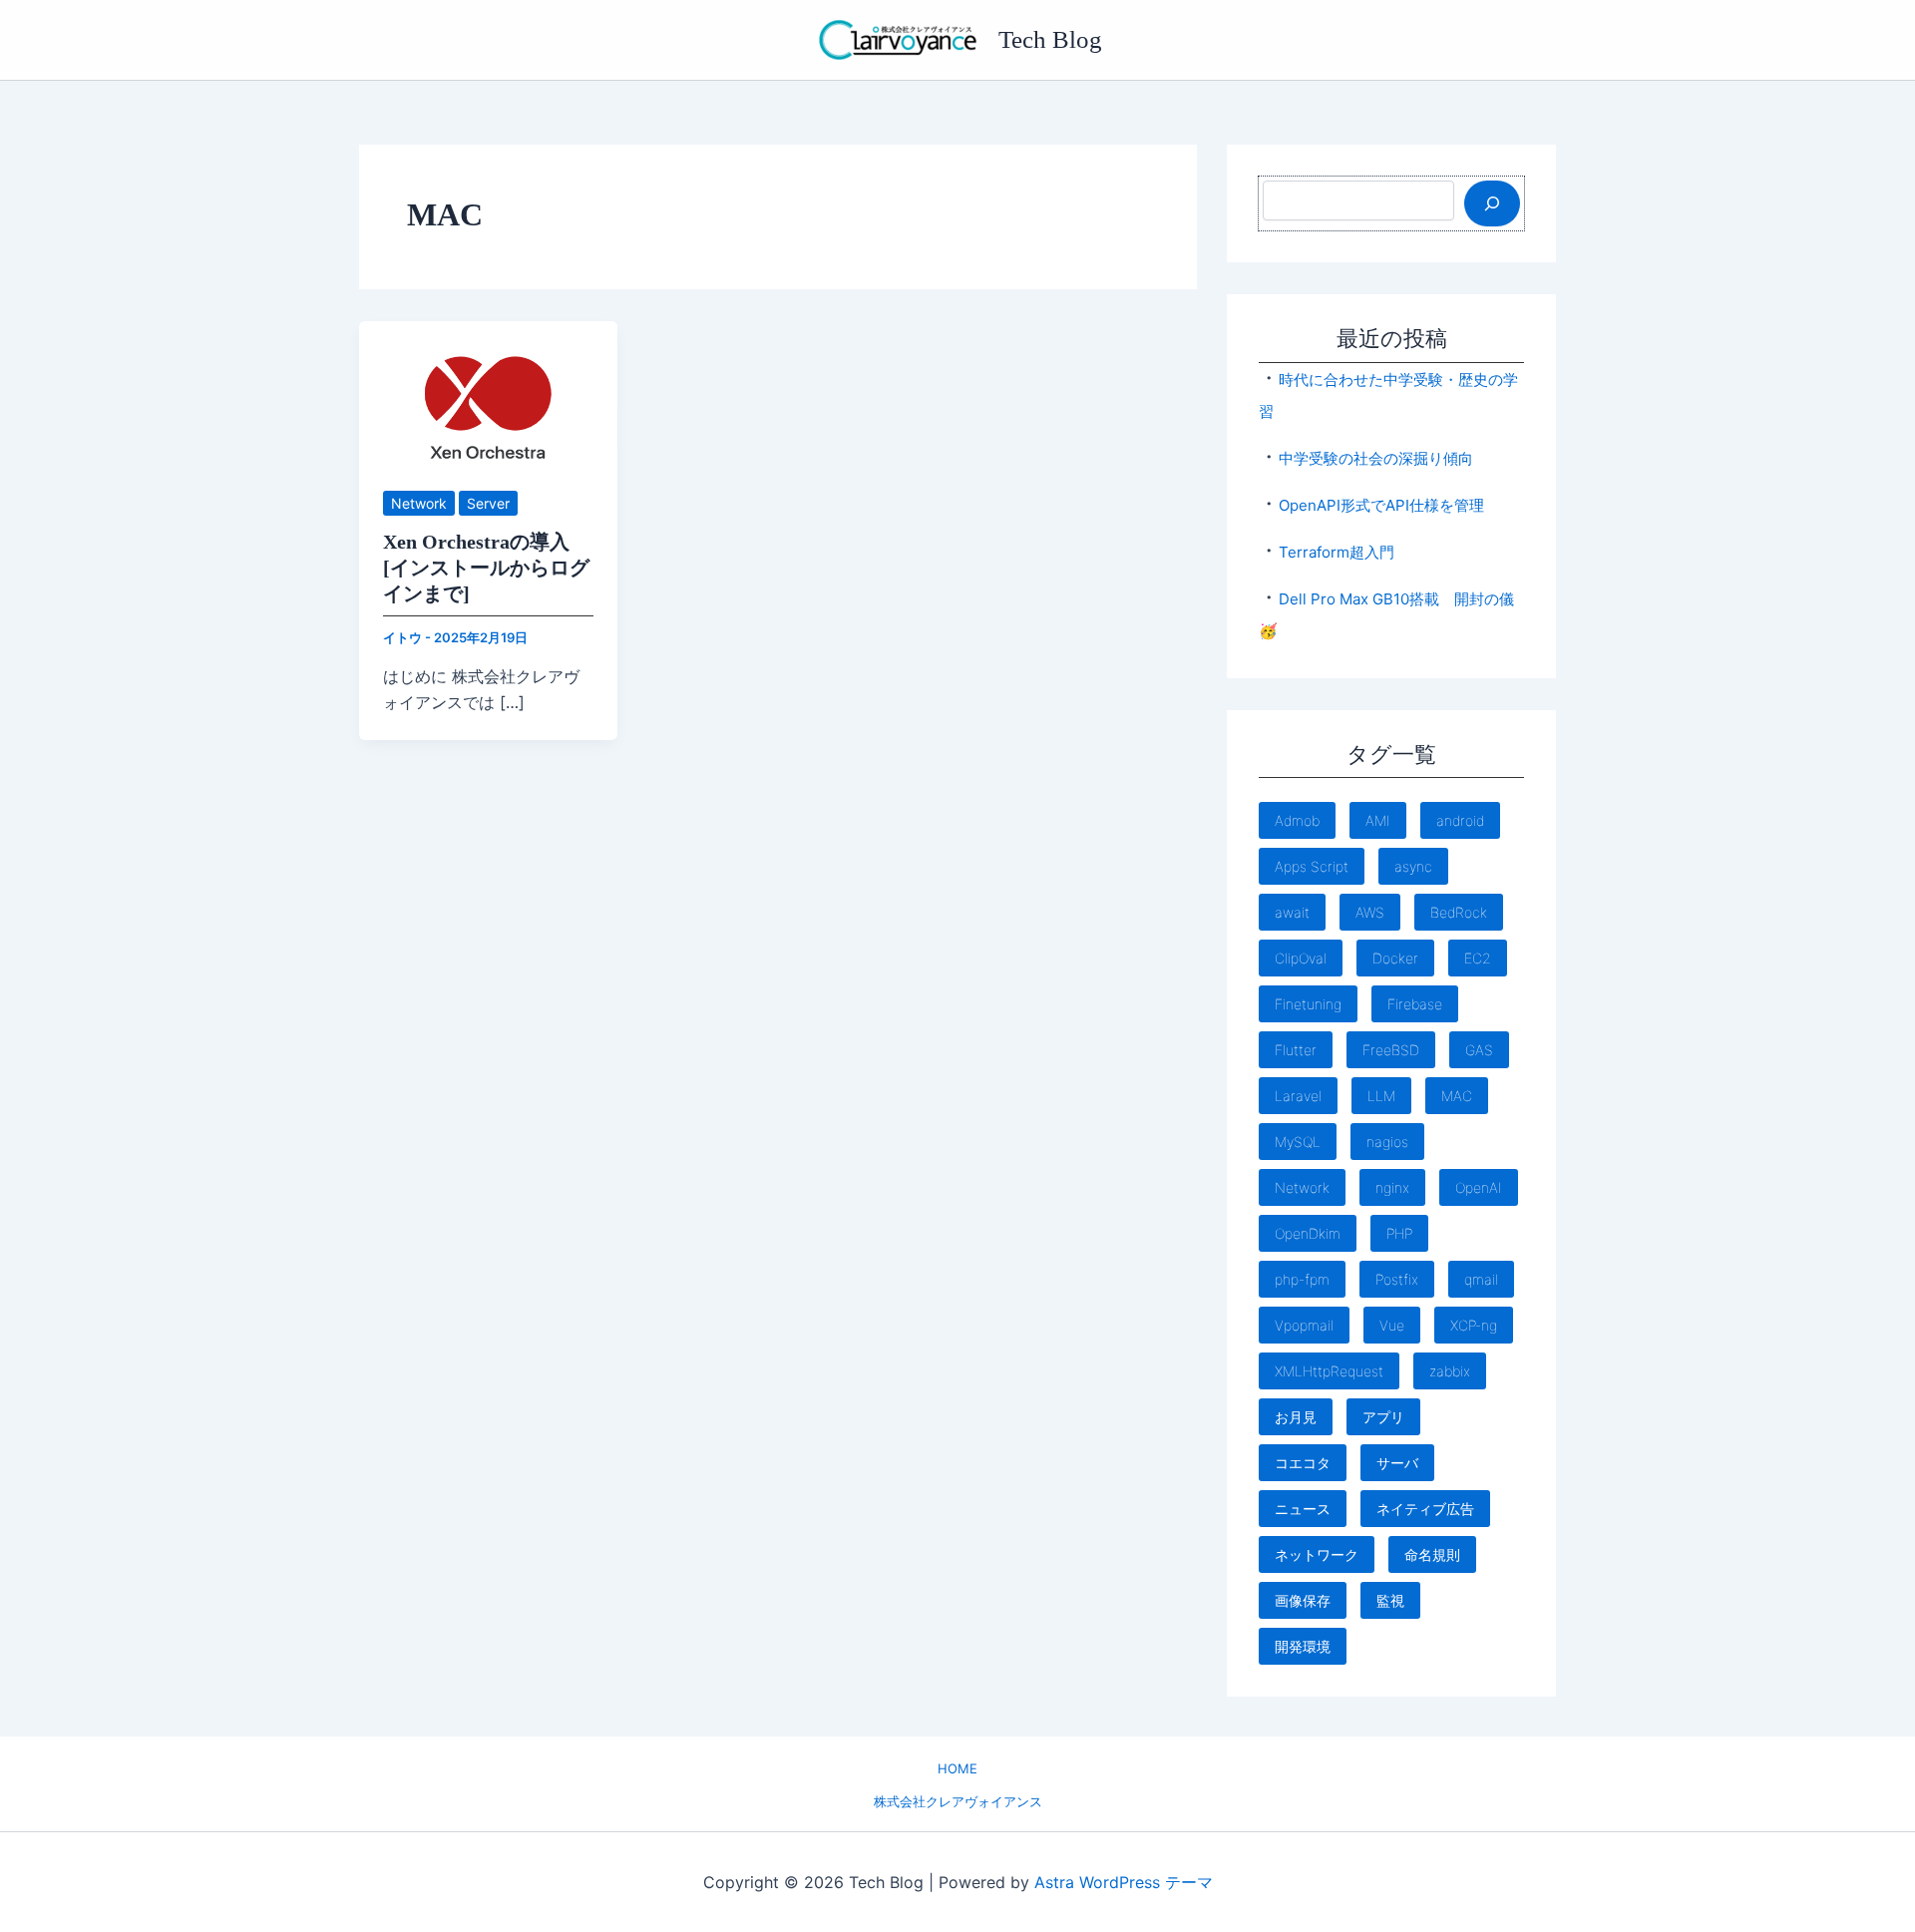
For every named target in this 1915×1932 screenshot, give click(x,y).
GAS (1479, 1050)
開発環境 (1303, 1646)
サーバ (1397, 1463)
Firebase (1415, 1004)
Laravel (1298, 1096)
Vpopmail (1304, 1325)
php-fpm (1302, 1279)
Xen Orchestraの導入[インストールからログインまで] (486, 568)
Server (488, 503)
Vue (1392, 1325)
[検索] (1492, 203)
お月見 (1296, 1417)
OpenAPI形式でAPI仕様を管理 (1381, 505)
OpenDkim (1308, 1233)
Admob (1297, 820)
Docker (1395, 958)
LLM (1381, 1096)
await (1292, 912)
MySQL (1298, 1142)
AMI (1378, 820)
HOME (957, 1768)
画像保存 (1303, 1600)
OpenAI (1479, 1187)
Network (419, 503)
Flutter (1296, 1050)
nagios (1387, 1142)
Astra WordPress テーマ (1124, 1882)
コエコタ (1303, 1463)
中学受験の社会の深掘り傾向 (1376, 458)
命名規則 (1432, 1554)
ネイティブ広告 (1425, 1509)
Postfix (1397, 1279)
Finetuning (1308, 1004)
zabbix (1450, 1371)
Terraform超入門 (1337, 552)
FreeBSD (1391, 1050)
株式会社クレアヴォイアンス (958, 1801)
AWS (1370, 912)
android (1460, 820)
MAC (1457, 1096)
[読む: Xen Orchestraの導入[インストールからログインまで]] (488, 392)
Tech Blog (1050, 39)
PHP (1399, 1233)
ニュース (1303, 1509)
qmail (1481, 1279)
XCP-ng (1474, 1325)
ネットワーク (1317, 1554)
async (1413, 866)
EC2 (1478, 958)
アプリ (1383, 1417)
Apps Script (1312, 866)
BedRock (1459, 912)
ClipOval (1301, 958)
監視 (1390, 1600)
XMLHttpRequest (1329, 1371)
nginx (1392, 1187)
